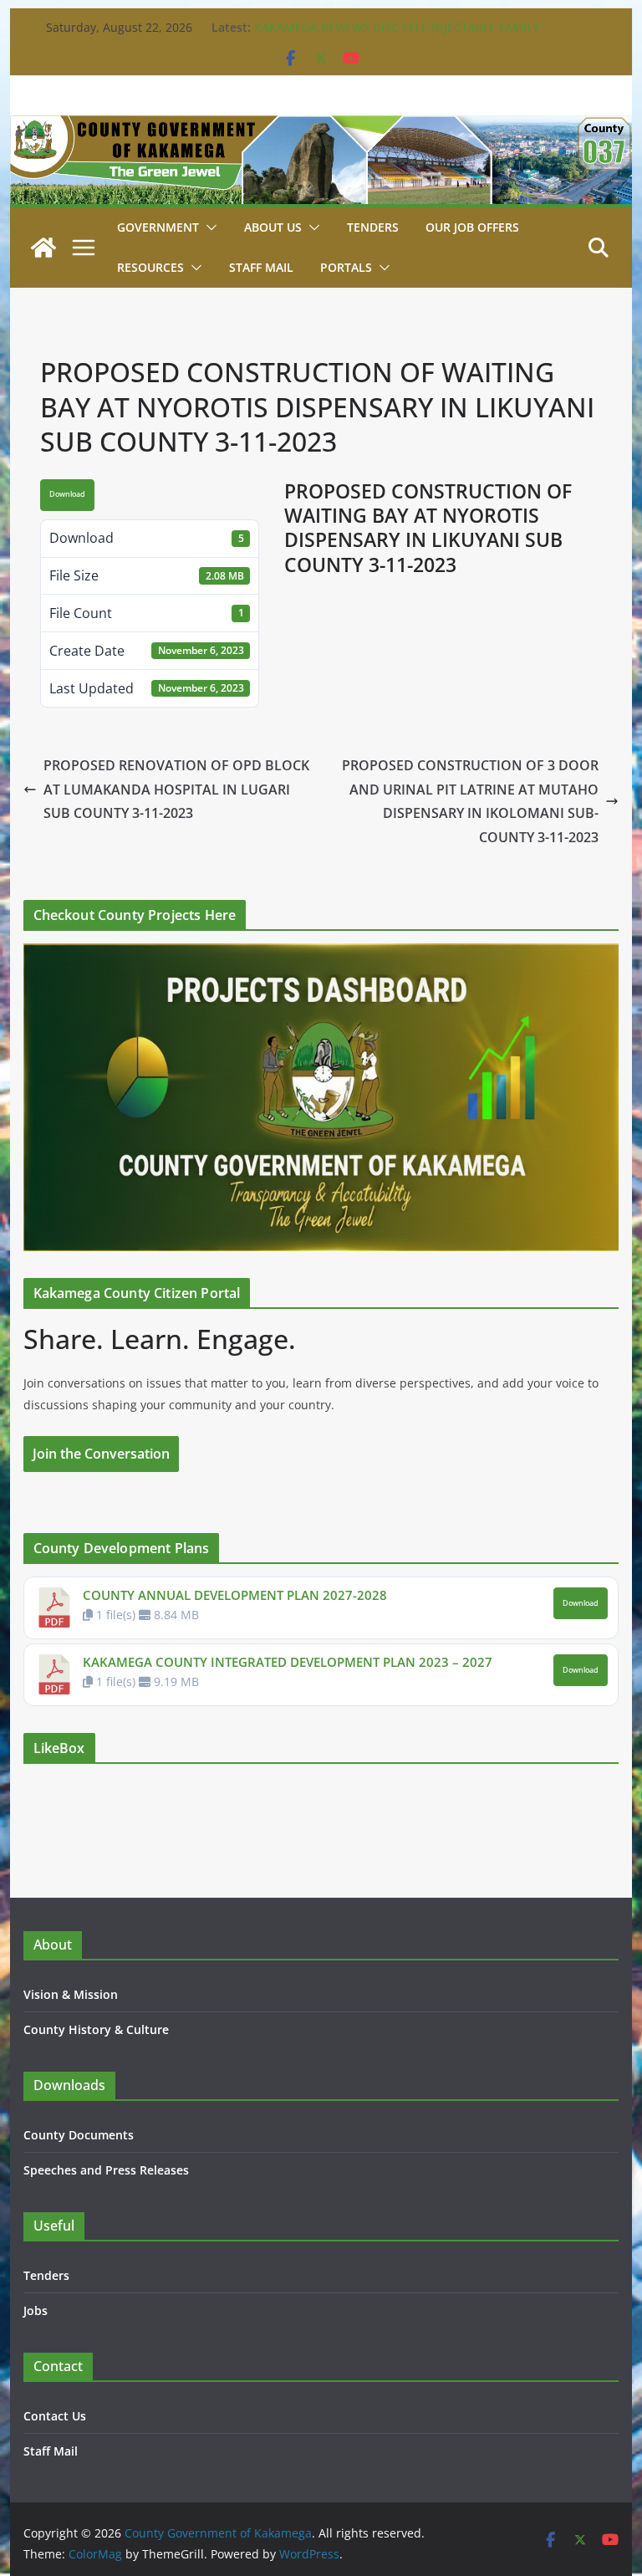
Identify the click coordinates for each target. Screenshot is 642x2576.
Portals (346, 267)
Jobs (36, 2310)
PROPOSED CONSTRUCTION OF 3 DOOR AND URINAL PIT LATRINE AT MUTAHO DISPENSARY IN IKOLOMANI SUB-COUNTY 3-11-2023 (470, 801)
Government (158, 227)
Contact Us (55, 2416)
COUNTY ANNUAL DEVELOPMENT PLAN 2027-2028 (235, 1595)
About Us (273, 227)
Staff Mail (51, 2451)
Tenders (373, 227)
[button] (208, 227)
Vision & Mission (71, 1994)
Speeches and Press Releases (106, 2170)
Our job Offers (472, 227)
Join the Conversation (101, 1454)
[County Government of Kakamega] (321, 127)
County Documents (79, 2135)
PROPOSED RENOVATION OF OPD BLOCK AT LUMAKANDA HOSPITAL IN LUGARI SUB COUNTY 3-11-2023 (176, 790)
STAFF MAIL (261, 267)
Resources (150, 267)
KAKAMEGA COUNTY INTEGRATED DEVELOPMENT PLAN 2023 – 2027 (288, 1662)
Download (67, 494)
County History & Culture (96, 2029)
